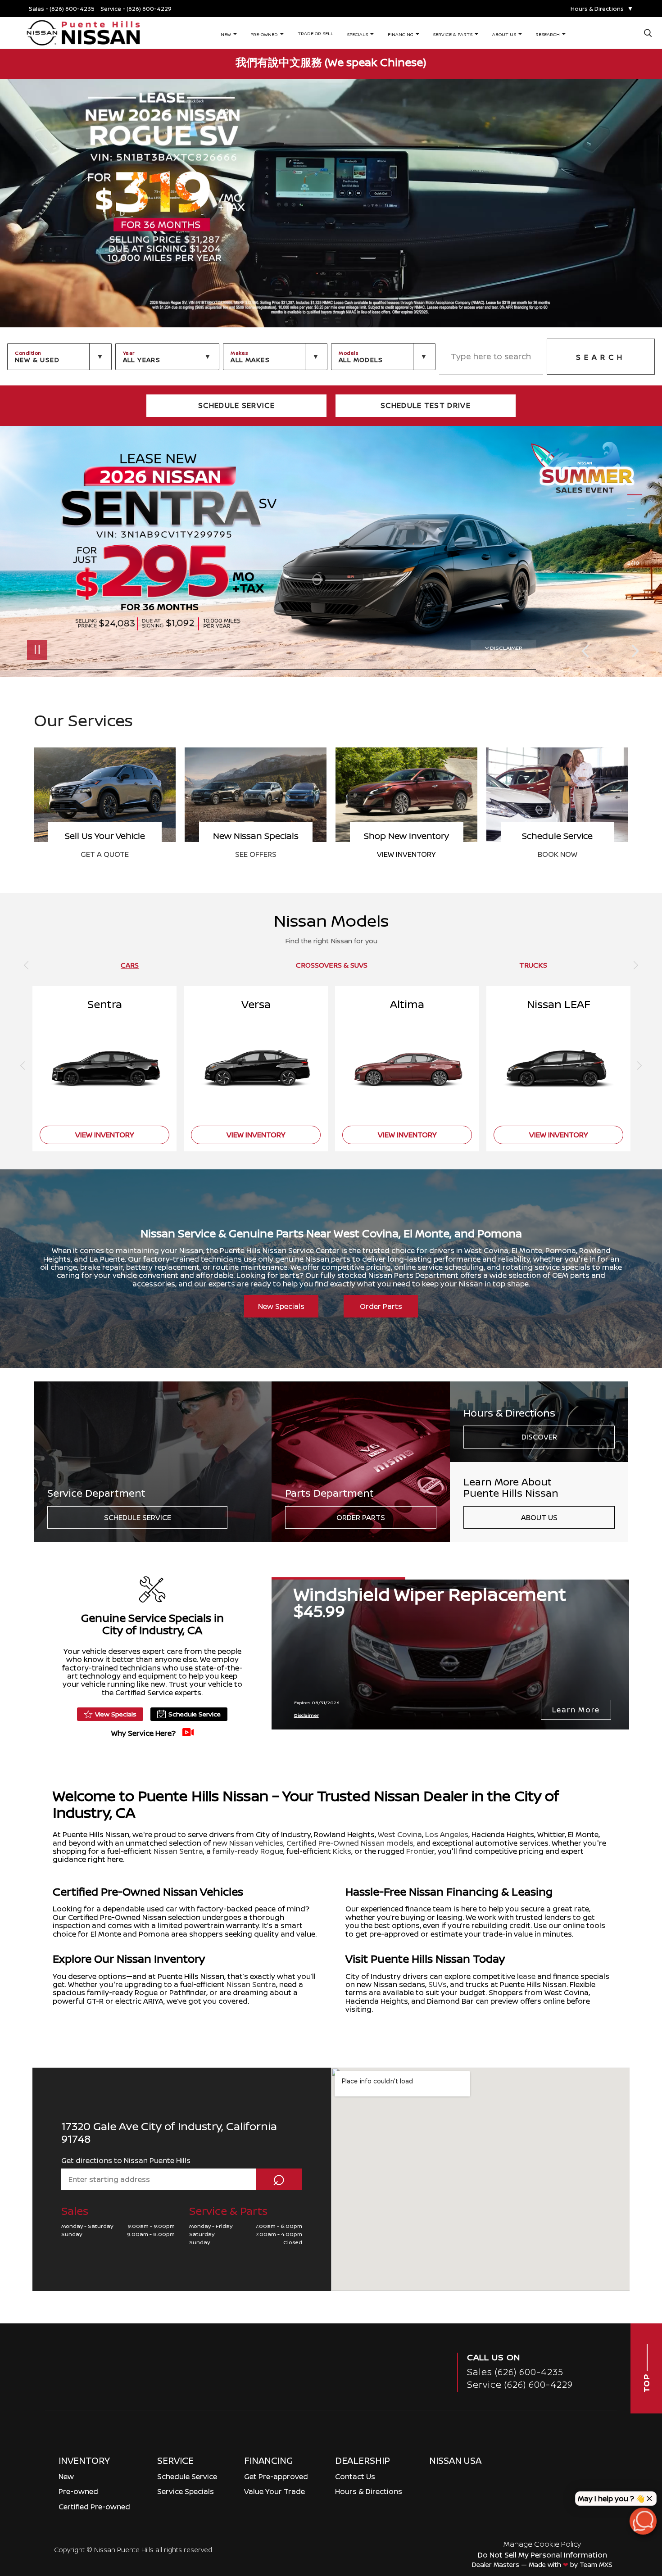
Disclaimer (506, 648)
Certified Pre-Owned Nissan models (350, 1843)
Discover (539, 1437)
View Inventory (557, 854)
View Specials (116, 1714)
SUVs (438, 1984)
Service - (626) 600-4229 (136, 9)
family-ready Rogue (248, 1851)
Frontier (420, 1851)
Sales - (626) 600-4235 (62, 9)
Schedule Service (138, 1517)
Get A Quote (256, 854)
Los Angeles (447, 1834)
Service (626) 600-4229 (520, 2384)
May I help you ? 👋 (611, 2499)
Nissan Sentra (178, 1851)
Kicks (342, 1851)
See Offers (407, 854)
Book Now (105, 854)
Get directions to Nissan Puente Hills (126, 2160)
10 (635, 549)
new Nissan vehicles (248, 1843)
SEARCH (601, 357)
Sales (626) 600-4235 (515, 2372)
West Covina (400, 1834)
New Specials (281, 1306)
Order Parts (381, 1306)
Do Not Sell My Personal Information (542, 2555)
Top (646, 2382)
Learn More (576, 1710)
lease (526, 1976)
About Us (539, 1517)
